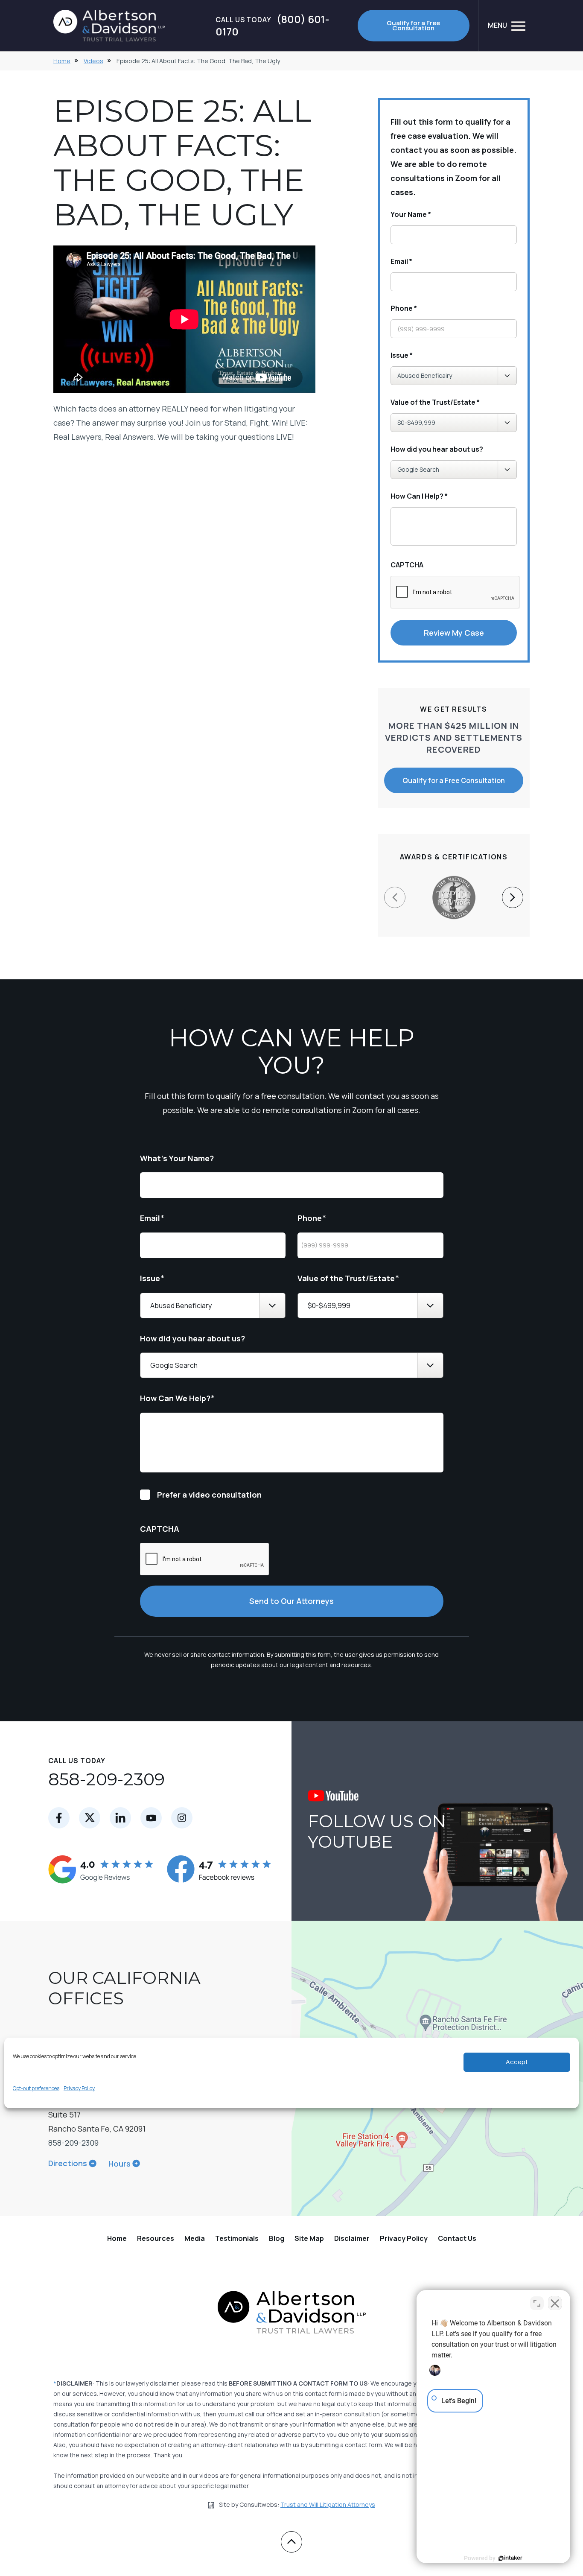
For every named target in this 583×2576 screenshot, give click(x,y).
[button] (513, 897)
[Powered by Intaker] (510, 2558)
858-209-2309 (106, 1779)
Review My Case (454, 633)
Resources (156, 2238)
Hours (120, 2164)
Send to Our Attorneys (291, 1601)
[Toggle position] (537, 2303)
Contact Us (457, 2238)
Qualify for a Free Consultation (413, 25)
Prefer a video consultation (209, 1495)
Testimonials (237, 2238)
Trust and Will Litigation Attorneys (328, 2504)
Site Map (309, 2238)
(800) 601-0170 (272, 26)
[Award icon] (454, 880)
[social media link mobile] (59, 1818)
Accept (517, 2062)
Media (195, 2238)
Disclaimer (352, 2238)
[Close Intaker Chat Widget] (555, 2303)
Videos (93, 61)
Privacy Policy (79, 2088)
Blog (277, 2238)
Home (62, 61)
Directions (68, 2163)
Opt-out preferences (36, 2088)
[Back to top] (291, 2542)
